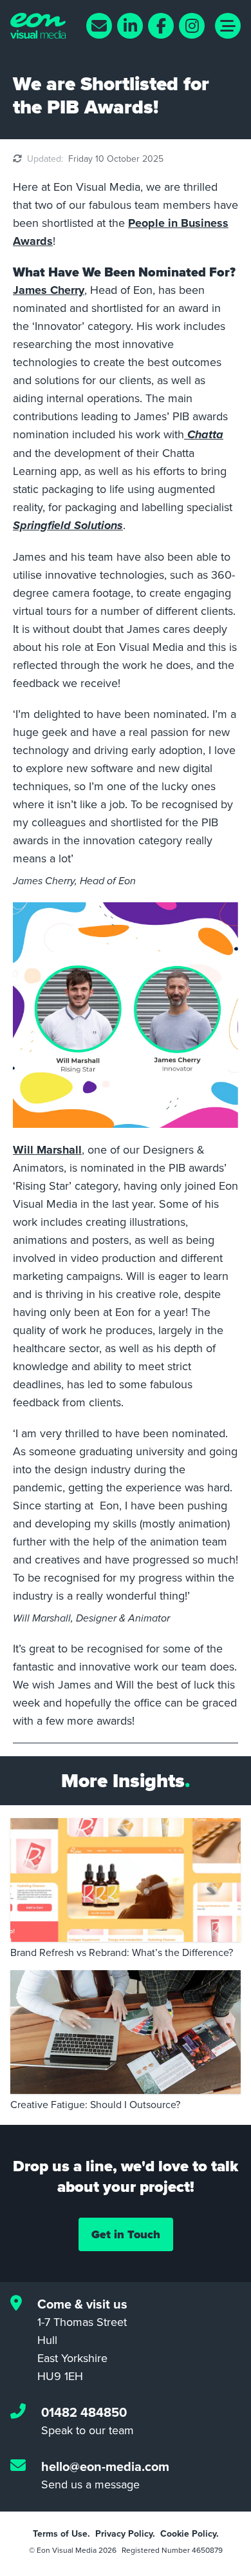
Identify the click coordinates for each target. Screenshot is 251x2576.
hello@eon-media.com (105, 2466)
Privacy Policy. (125, 2533)
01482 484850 (84, 2412)
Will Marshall (47, 1150)
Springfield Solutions (68, 526)
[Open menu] (228, 26)
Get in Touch (126, 2234)
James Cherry (49, 290)
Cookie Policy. (190, 2533)
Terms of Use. (61, 2533)
